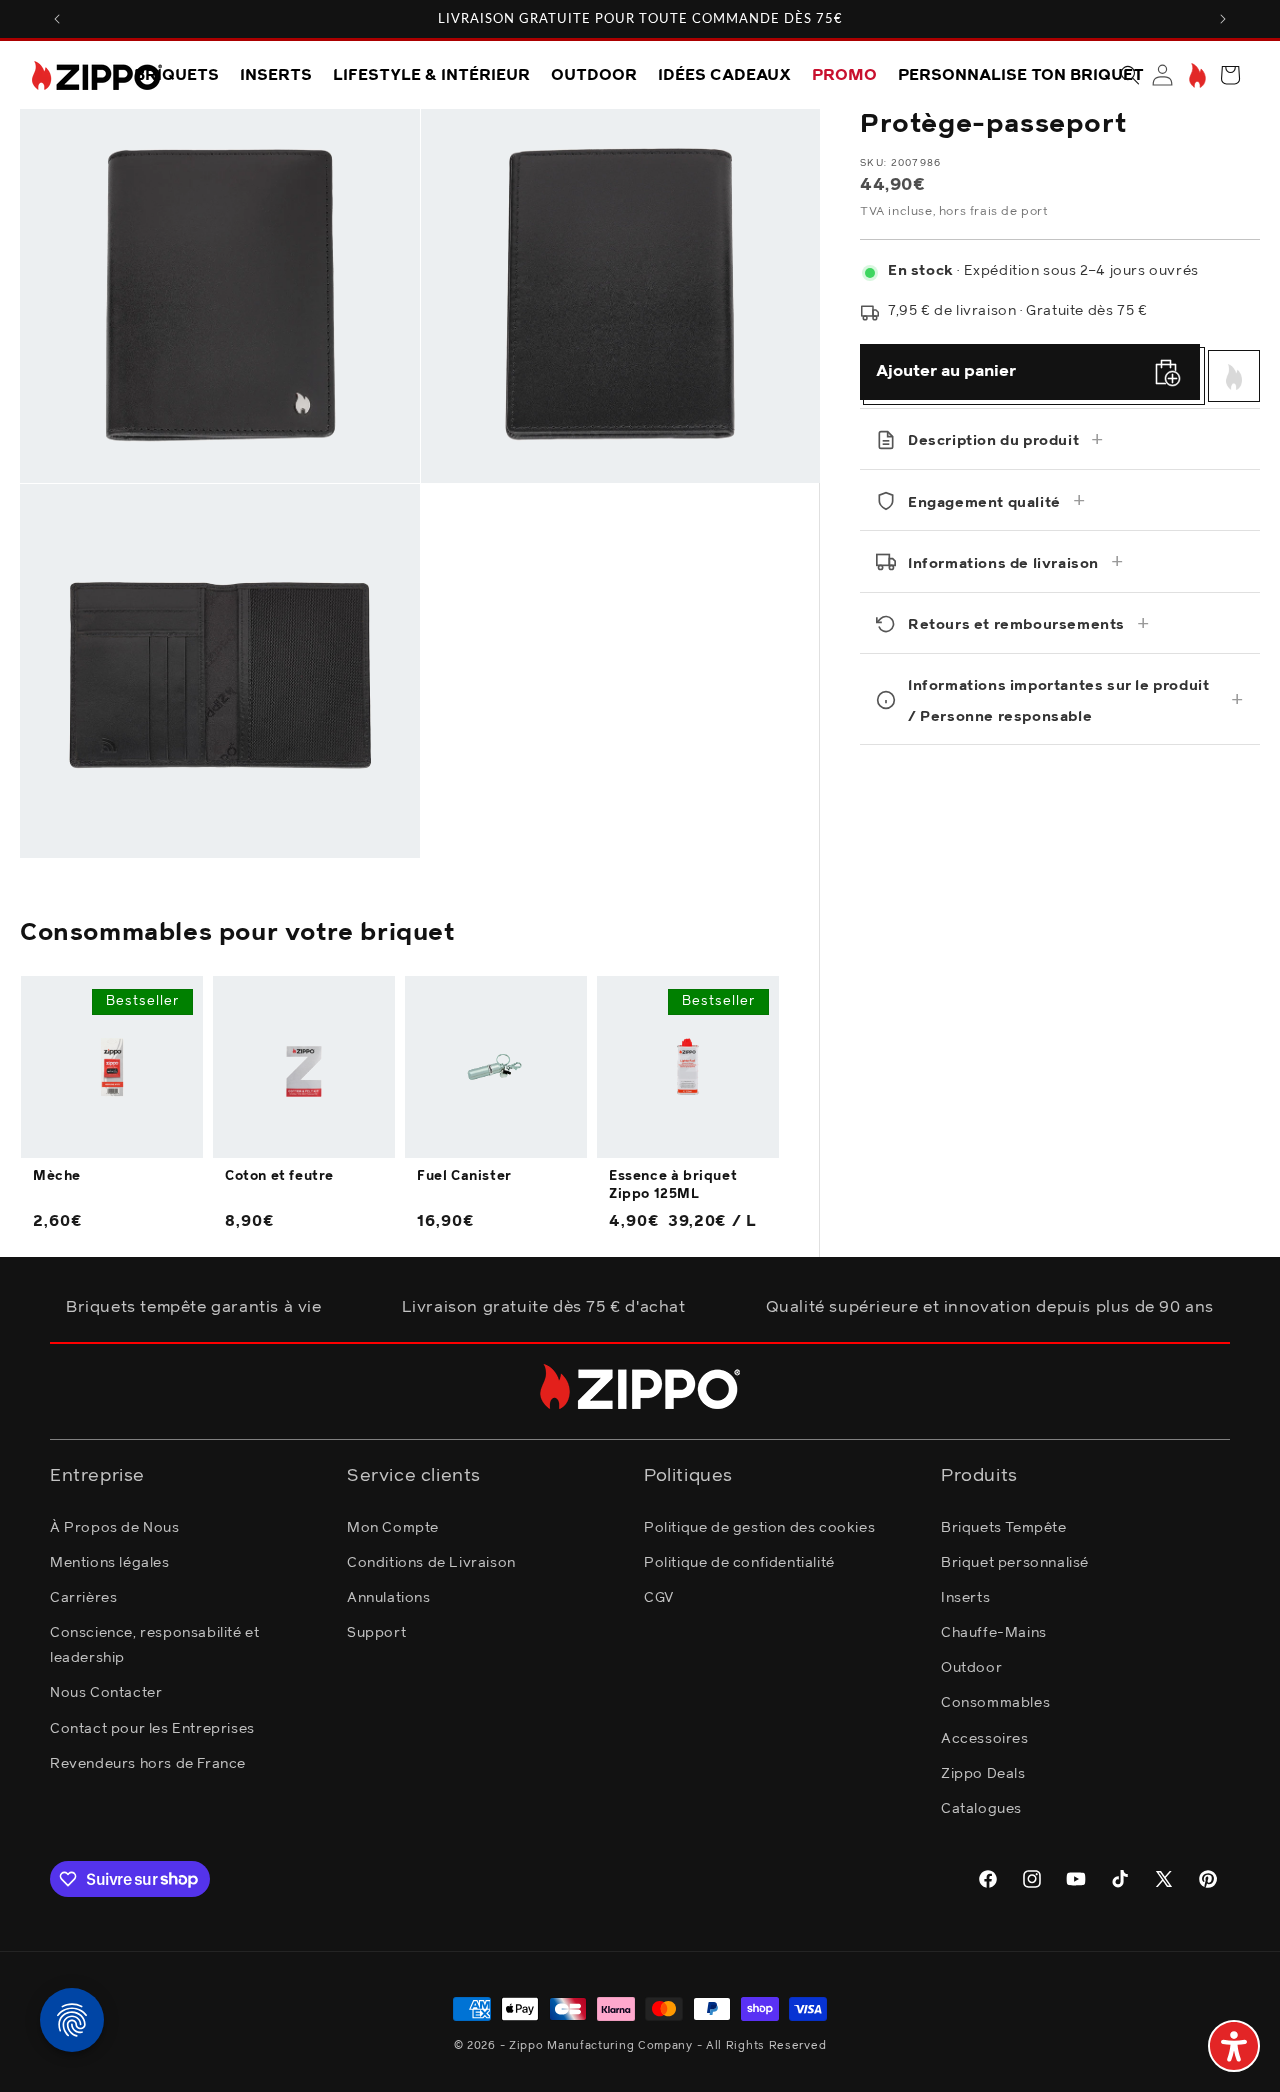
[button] (1130, 75)
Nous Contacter (106, 1693)
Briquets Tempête (1004, 1527)
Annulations (389, 1597)
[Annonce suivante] (1223, 19)
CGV (659, 1597)
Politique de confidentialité (739, 1562)
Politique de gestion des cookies (759, 1527)
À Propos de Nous (115, 1527)
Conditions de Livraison (431, 1562)
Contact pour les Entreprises (152, 1728)
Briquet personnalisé (1015, 1562)
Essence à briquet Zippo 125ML (673, 1185)
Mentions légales (110, 1562)
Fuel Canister (464, 1176)
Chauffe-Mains (994, 1632)
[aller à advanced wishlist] (1195, 75)
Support (376, 1632)
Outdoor (971, 1668)
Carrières (83, 1597)
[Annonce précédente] (57, 19)
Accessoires (985, 1738)
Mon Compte (393, 1527)
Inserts (965, 1597)
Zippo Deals (983, 1773)
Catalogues (981, 1808)
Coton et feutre (279, 1176)
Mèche (57, 1176)
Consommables (995, 1703)
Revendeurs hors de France (148, 1763)
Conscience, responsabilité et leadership (154, 1644)
